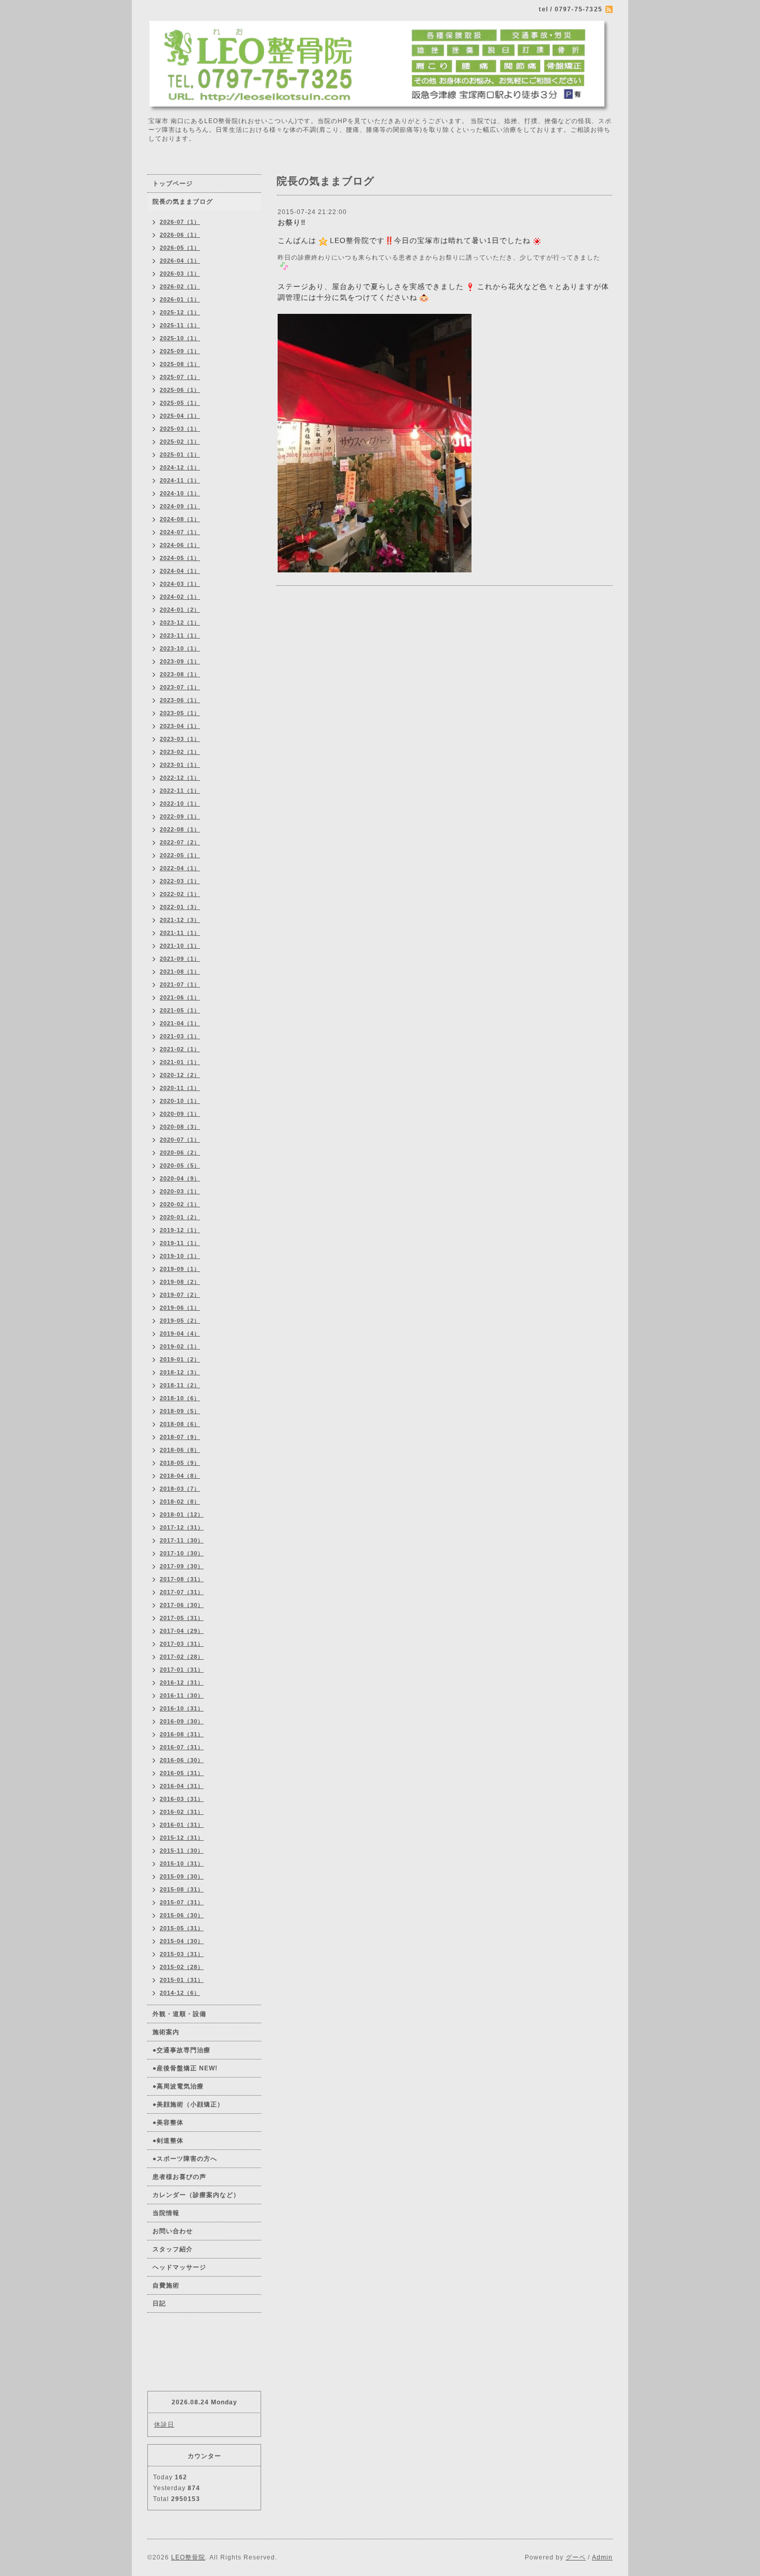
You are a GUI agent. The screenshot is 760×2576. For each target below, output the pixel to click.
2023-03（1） (180, 739)
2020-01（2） (180, 1217)
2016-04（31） (182, 1786)
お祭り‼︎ (292, 222)
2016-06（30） (182, 1760)
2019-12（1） (180, 1230)
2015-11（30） (182, 1851)
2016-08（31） (182, 1734)
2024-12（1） (180, 467)
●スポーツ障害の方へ (185, 2159)
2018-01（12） (182, 1514)
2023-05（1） (180, 713)
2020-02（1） (180, 1204)
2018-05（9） (180, 1463)
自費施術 (166, 2285)
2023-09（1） (180, 661)
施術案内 (166, 2032)
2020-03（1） (180, 1191)
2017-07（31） (182, 1592)
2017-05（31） (182, 1618)
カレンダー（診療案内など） (196, 2195)
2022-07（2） (180, 842)
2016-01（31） (182, 1825)
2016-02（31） (182, 1812)
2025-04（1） (180, 416)
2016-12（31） (182, 1683)
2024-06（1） (180, 545)
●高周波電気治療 (178, 2086)
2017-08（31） (182, 1579)
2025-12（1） (180, 312)
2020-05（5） (180, 1165)
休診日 (164, 2425)
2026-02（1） (180, 286)
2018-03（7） (180, 1489)
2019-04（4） (180, 1334)
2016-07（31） (182, 1747)
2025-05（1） (180, 403)
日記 (159, 2304)
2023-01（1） (180, 765)
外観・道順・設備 (179, 2014)
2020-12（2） (180, 1075)
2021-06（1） (180, 997)
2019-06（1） (180, 1308)
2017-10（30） (182, 1553)
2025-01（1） (180, 454)
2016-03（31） (182, 1799)
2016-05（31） (182, 1773)
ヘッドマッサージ (179, 2267)
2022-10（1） (180, 804)
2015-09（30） (182, 1876)
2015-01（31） (182, 1980)
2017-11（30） (182, 1540)
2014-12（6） (180, 1993)
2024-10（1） (180, 493)
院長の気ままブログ (183, 202)
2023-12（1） (180, 623)
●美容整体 (168, 2123)
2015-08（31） (182, 1889)
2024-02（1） (180, 597)
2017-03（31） (182, 1644)
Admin (602, 2557)
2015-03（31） (182, 1954)
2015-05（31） (182, 1928)
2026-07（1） (180, 222)
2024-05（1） (180, 558)
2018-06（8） (180, 1450)
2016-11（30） (182, 1695)
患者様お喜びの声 (179, 2177)
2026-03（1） (180, 274)
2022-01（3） (180, 907)
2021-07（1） (180, 984)
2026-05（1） (180, 248)
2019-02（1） (180, 1346)
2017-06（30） (182, 1605)
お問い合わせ (173, 2231)
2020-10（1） (180, 1101)
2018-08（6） (180, 1424)
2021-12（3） (180, 920)
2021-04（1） (180, 1023)
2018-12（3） (180, 1372)
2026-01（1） (180, 299)
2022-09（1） (180, 816)
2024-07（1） (180, 532)
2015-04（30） (182, 1941)
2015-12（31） (182, 1838)
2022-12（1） (180, 778)
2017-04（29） (182, 1631)
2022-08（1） (180, 829)
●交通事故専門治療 (181, 2050)
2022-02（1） (180, 894)
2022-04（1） (180, 868)
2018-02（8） (180, 1502)
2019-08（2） (180, 1282)
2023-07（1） (180, 687)
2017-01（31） (182, 1670)
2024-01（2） (180, 610)
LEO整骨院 (188, 2557)
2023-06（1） (180, 700)
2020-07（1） (180, 1140)
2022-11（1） (180, 791)
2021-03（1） (180, 1036)
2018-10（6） (180, 1398)
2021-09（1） (180, 959)
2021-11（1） (180, 933)
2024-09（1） (180, 506)
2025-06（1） (180, 390)
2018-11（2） (180, 1385)
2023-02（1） (180, 752)
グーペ (576, 2557)
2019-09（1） (180, 1269)
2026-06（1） (180, 235)
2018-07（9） (180, 1437)
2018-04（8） (180, 1476)
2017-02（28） (182, 1657)
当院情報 (166, 2213)
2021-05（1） (180, 1010)
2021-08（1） (180, 972)
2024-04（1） (180, 571)
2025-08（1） (180, 364)
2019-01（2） (180, 1359)
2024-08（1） (180, 519)
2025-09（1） (180, 351)
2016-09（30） (182, 1721)
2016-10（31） (182, 1708)
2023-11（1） (180, 635)
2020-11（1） (180, 1088)
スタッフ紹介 (173, 2249)
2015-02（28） (182, 1967)
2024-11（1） (180, 480)
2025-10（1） (180, 338)
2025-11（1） (180, 325)
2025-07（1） (180, 377)
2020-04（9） (180, 1178)
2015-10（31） (182, 1863)
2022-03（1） (180, 881)
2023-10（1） (180, 648)
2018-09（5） (180, 1411)
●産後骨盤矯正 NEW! (185, 2068)
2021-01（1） (180, 1062)
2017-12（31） (182, 1527)
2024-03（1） (180, 584)
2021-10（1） (180, 946)
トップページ (173, 184)
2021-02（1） (180, 1049)
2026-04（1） (180, 261)
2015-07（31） (182, 1902)
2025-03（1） (180, 429)
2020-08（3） (180, 1127)
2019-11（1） (180, 1243)
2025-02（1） (180, 442)
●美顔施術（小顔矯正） (188, 2104)
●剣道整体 (168, 2141)
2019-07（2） (180, 1295)
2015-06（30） (182, 1915)
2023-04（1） (180, 726)
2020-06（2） (180, 1153)
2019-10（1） (180, 1256)
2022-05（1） (180, 855)
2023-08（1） (180, 674)
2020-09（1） (180, 1114)
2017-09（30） (182, 1566)
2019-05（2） (180, 1321)
